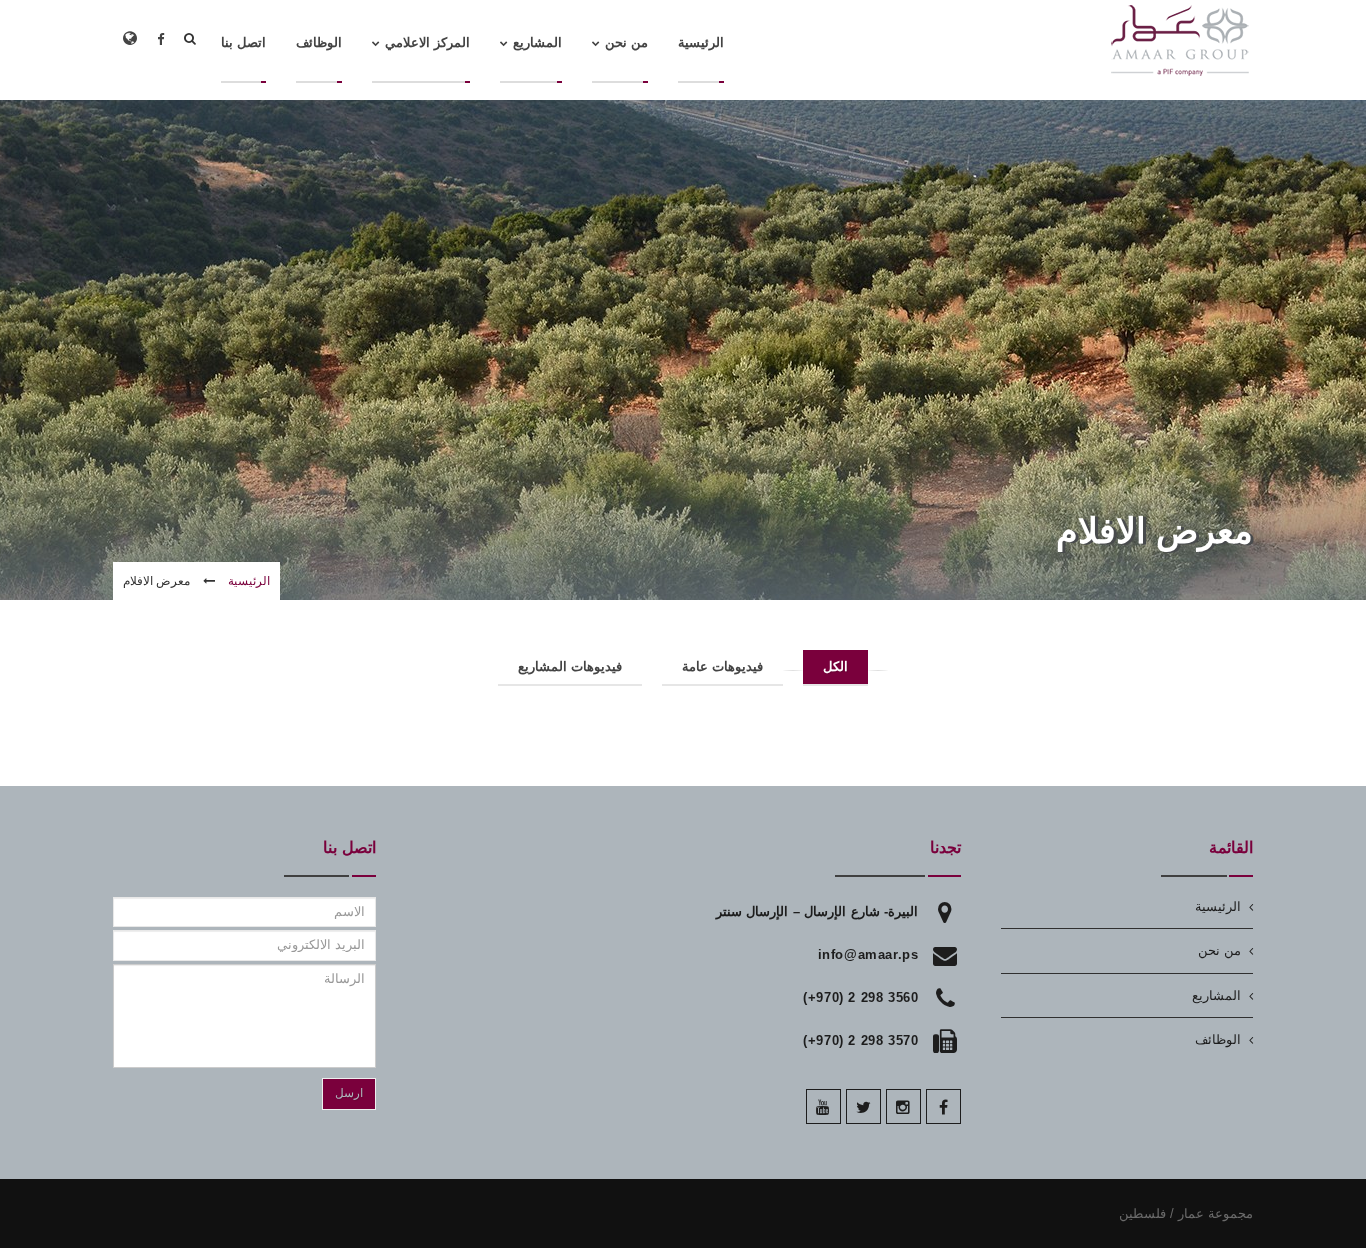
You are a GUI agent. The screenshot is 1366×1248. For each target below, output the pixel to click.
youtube (823, 1106)
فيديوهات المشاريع (570, 666)
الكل (835, 666)
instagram (903, 1106)
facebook (943, 1106)
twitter (863, 1106)
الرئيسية (249, 581)
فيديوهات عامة (722, 666)
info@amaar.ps (868, 954)
